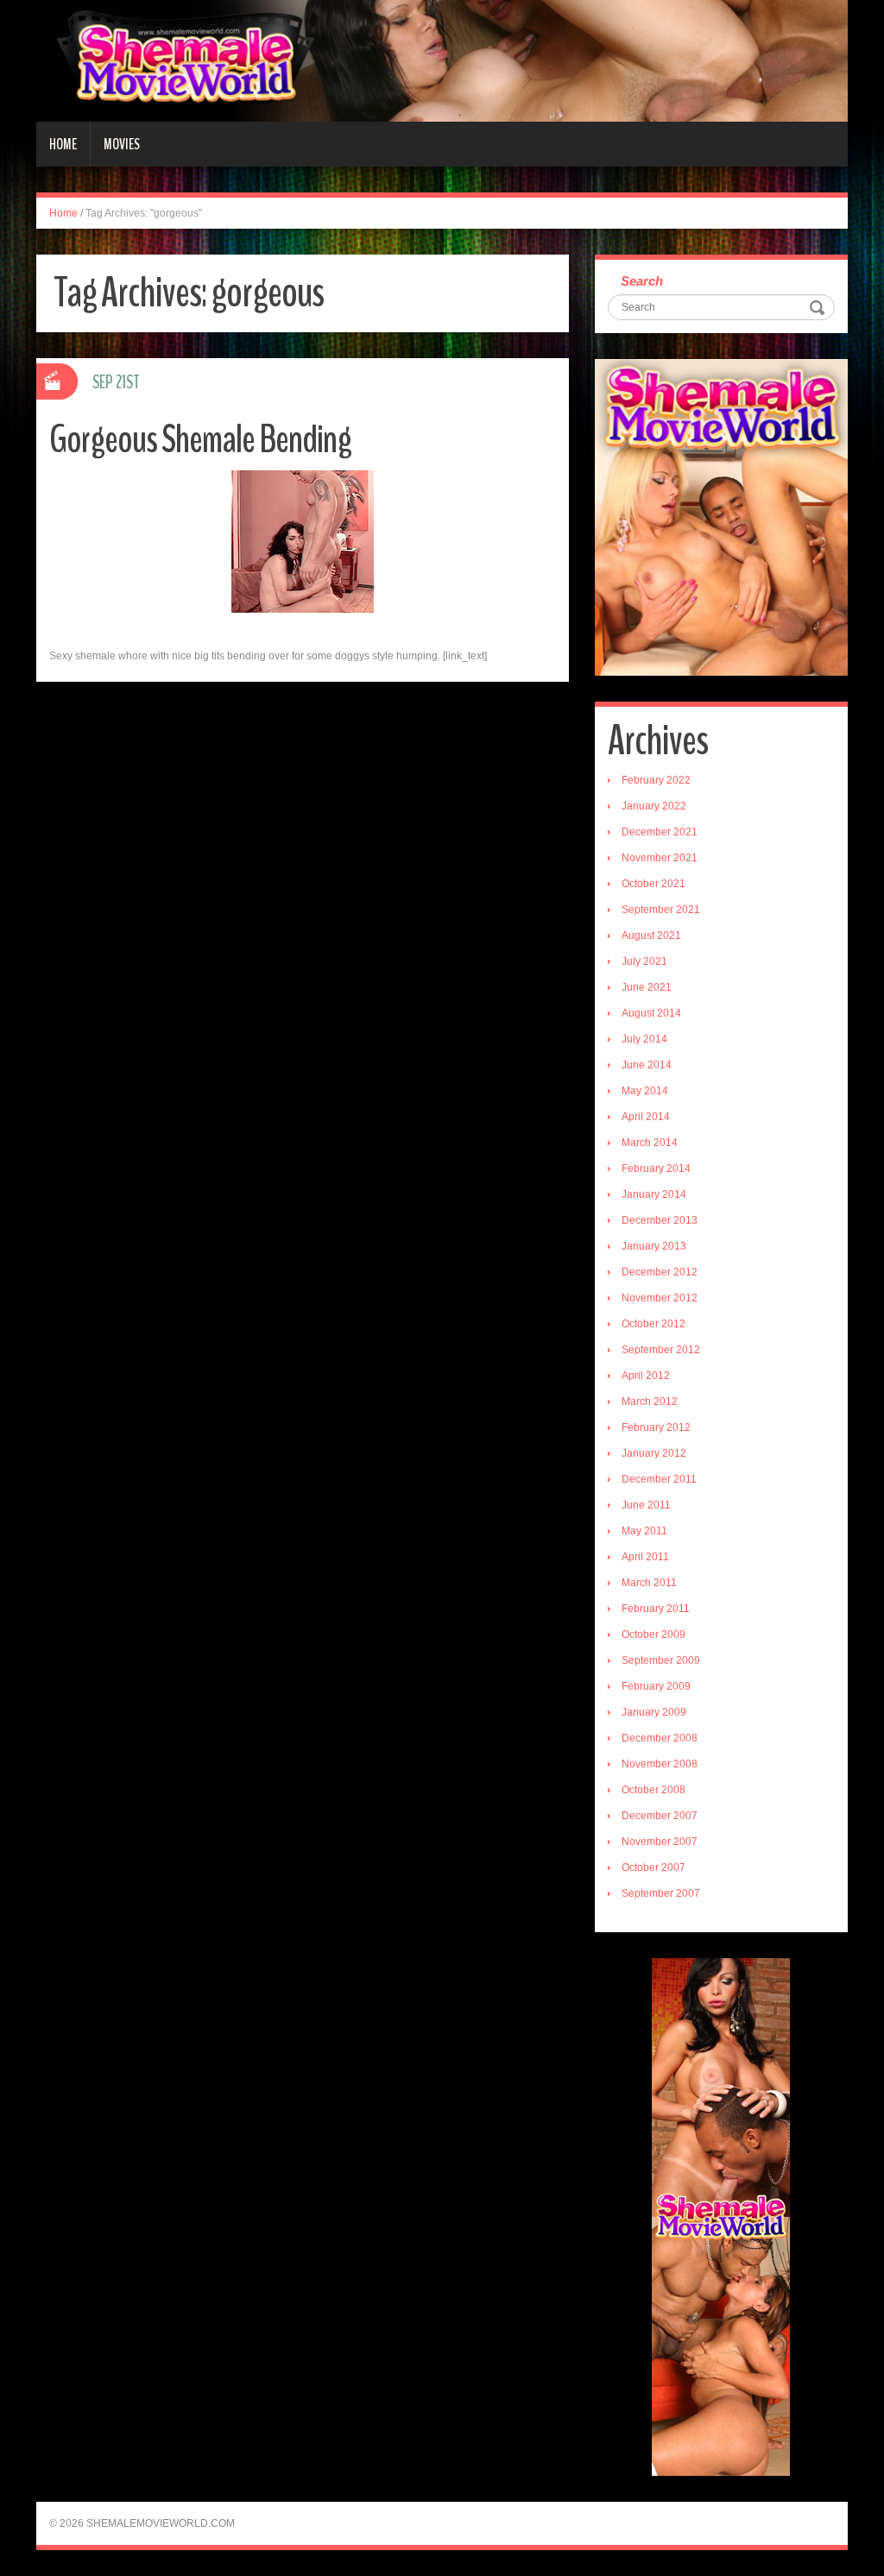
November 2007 (660, 1842)
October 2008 (654, 1790)
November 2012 (660, 1298)
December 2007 (660, 1816)
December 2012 (660, 1272)
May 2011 (644, 1531)
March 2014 (650, 1143)
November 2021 (660, 858)
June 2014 (647, 1065)
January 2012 (654, 1453)
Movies (122, 144)
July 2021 (644, 961)
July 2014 (644, 1039)
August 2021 (651, 935)
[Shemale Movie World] (442, 60)
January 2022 (654, 806)
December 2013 (660, 1220)
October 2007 (654, 1867)
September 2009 (661, 1660)
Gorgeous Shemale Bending (200, 440)
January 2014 (654, 1194)
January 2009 (654, 1712)
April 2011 (645, 1557)
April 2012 (646, 1376)
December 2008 (660, 1738)
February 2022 (656, 780)
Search (642, 281)
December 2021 (660, 832)
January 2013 (654, 1246)
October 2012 (654, 1324)
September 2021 (661, 910)
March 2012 (650, 1401)
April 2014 (646, 1117)
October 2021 (654, 884)
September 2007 (661, 1893)
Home (63, 144)
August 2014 (651, 1013)
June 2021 (647, 987)
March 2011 (649, 1583)
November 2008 (660, 1764)
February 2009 (656, 1686)
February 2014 (656, 1168)
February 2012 (656, 1427)
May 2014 (645, 1091)
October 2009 (654, 1634)
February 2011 (656, 1609)
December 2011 (659, 1479)
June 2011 (646, 1505)
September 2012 (661, 1350)
